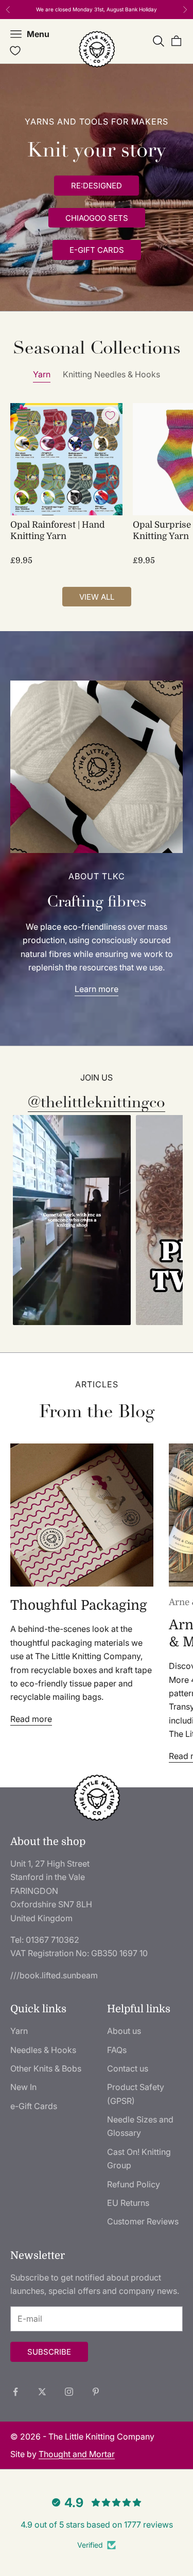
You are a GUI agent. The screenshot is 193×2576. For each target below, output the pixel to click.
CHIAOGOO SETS (97, 218)
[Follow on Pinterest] (96, 2392)
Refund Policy (134, 2184)
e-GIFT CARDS (97, 250)
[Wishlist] (15, 51)
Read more (31, 1719)
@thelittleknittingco (97, 1102)
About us (124, 2031)
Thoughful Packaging (79, 1605)
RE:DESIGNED (97, 186)
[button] (72, 1220)
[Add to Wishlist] (110, 415)
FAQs (117, 2050)
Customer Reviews (143, 2221)
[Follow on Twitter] (42, 2392)
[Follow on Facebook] (15, 2392)
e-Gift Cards (34, 2106)
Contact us (128, 2068)
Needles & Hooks (43, 2050)
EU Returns (128, 2203)
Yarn (42, 374)
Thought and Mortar (77, 2454)
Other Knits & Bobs (46, 2068)
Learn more (97, 989)
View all (97, 597)
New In (23, 2087)
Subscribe (49, 2352)
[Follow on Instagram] (69, 2392)
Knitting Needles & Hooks (111, 374)
